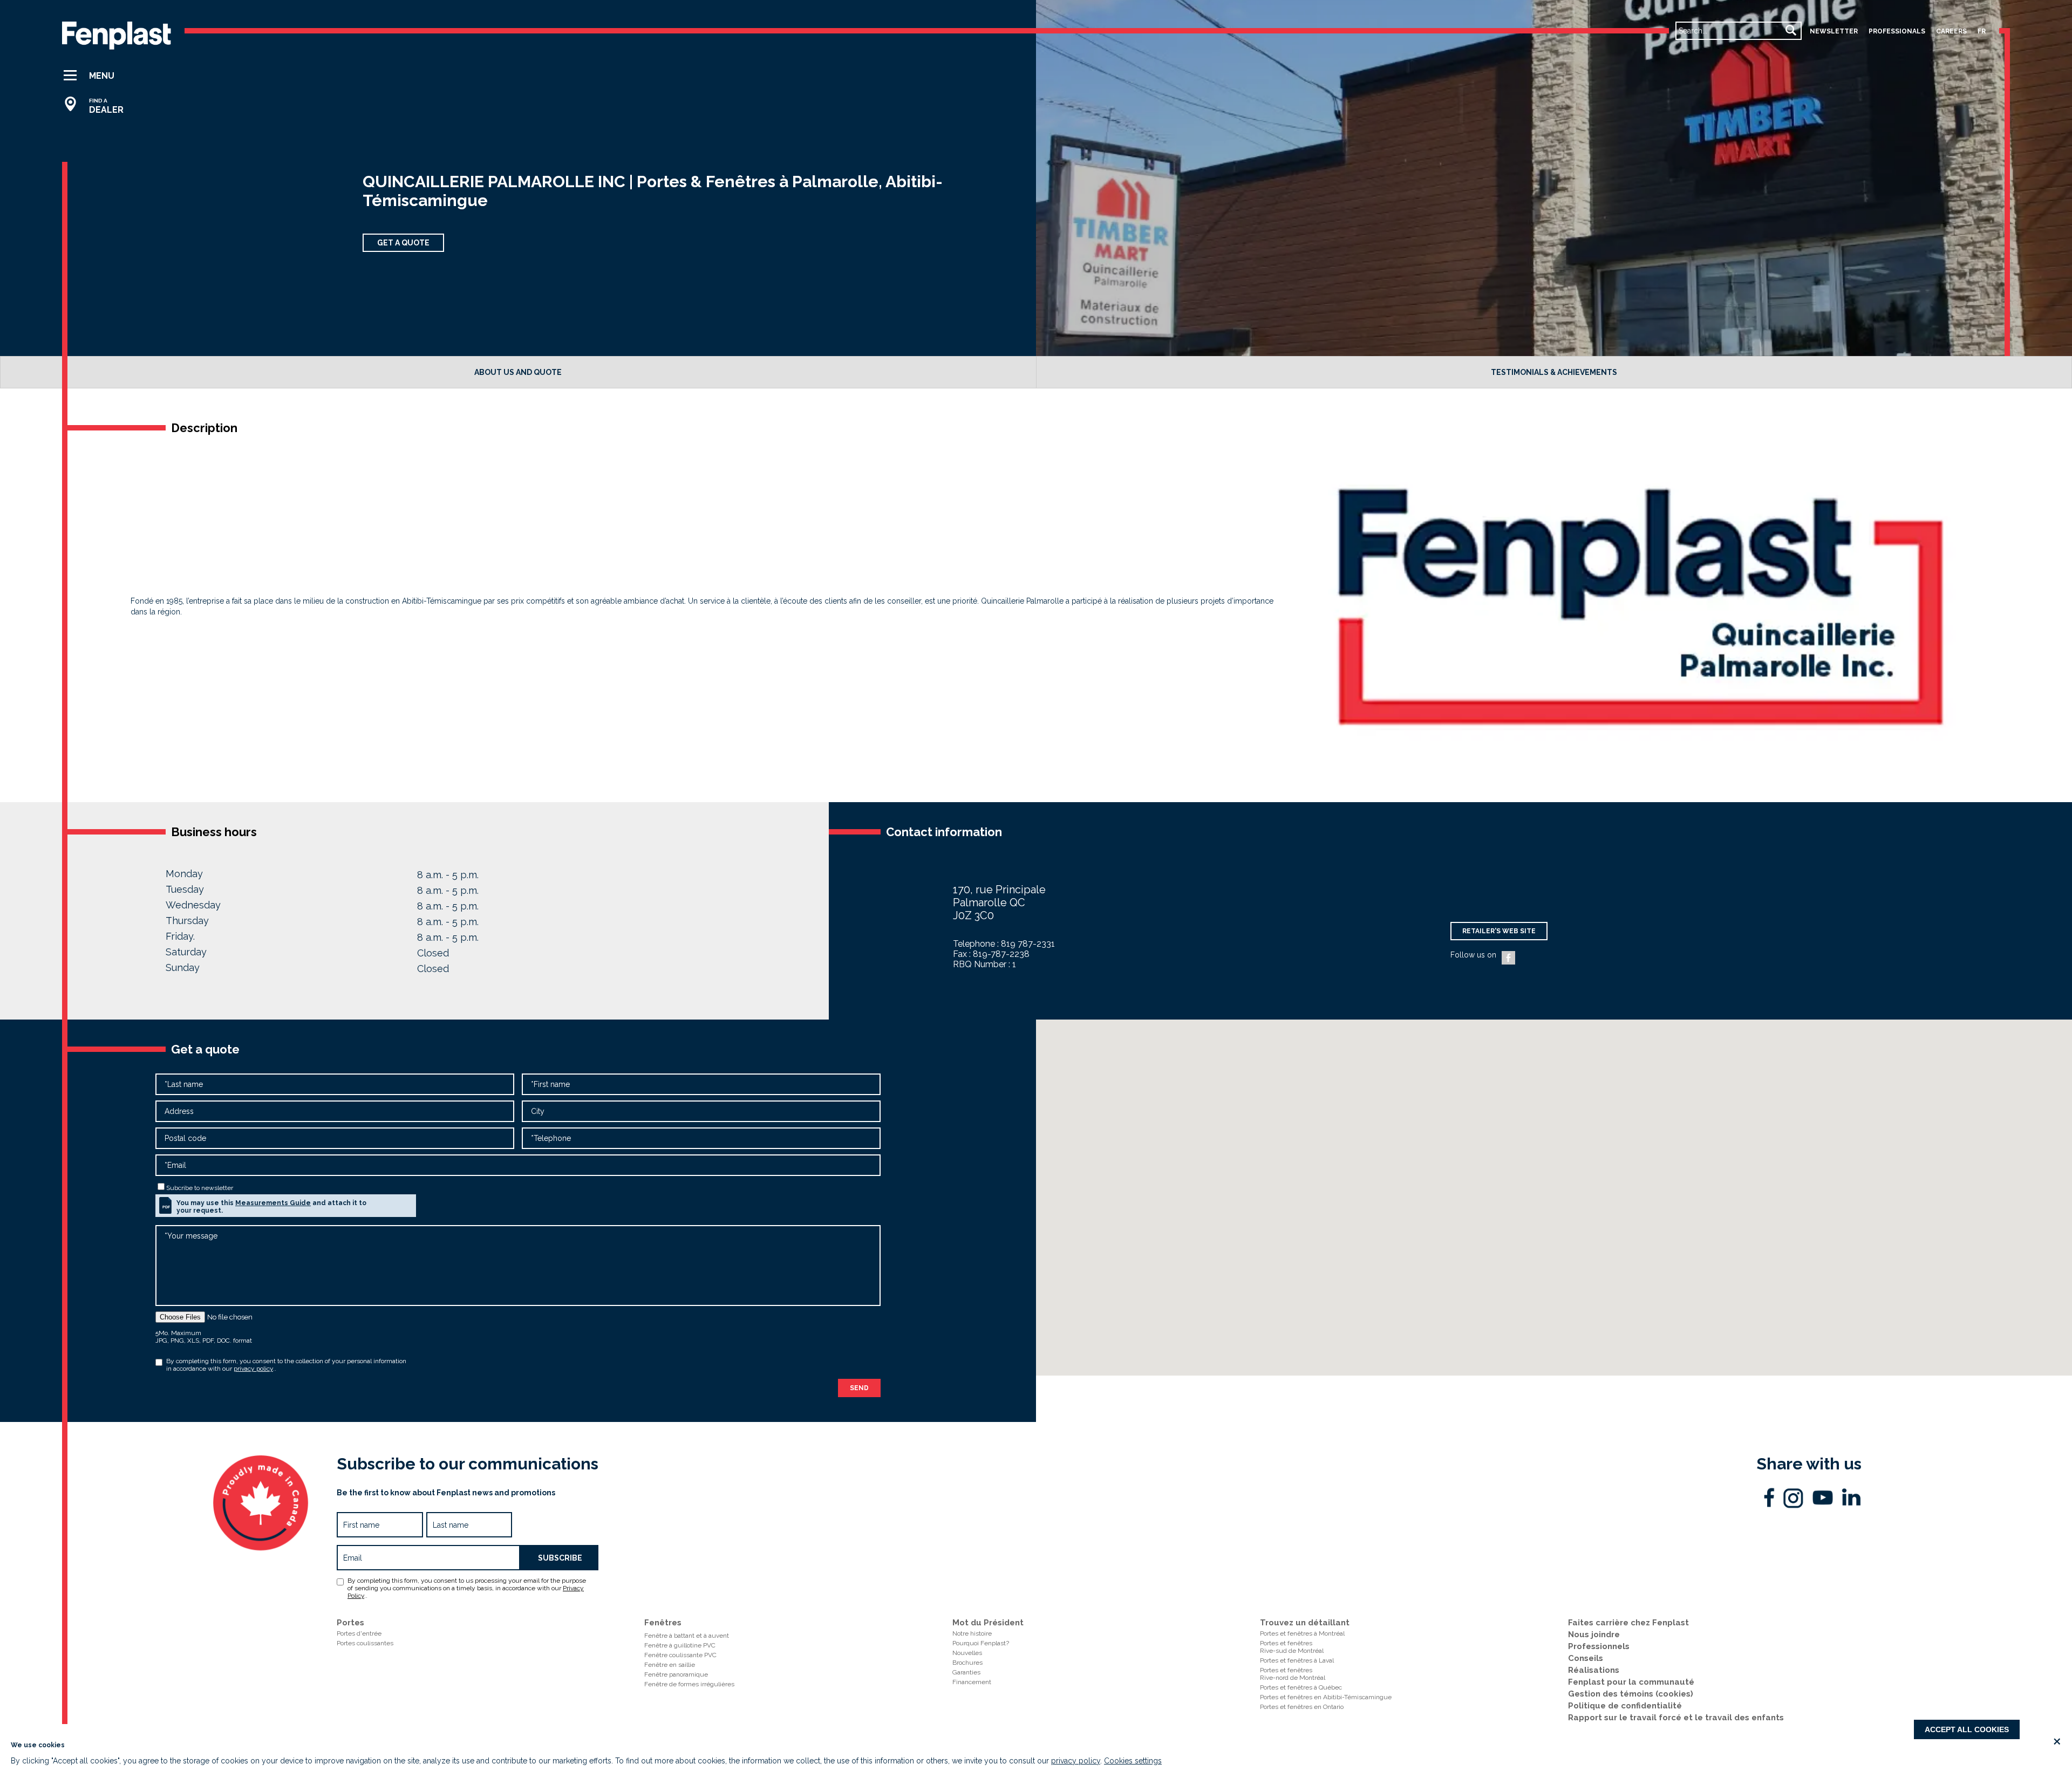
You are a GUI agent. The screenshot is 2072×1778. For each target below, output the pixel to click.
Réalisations (1594, 1670)
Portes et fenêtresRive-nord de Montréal (1293, 1674)
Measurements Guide (273, 1203)
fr (1982, 31)
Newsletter (1834, 31)
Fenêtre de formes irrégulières (689, 1684)
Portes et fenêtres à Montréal (1302, 1633)
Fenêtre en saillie (670, 1665)
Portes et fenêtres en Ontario (1302, 1707)
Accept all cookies (1967, 1729)
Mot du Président (988, 1623)
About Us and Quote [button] (518, 372)
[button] (98, 76)
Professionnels (1599, 1646)
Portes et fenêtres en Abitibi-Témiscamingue (1326, 1697)
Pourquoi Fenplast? (981, 1643)
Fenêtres (663, 1623)
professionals (1897, 31)
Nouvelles (967, 1653)
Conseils (1586, 1658)
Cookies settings (1133, 1761)
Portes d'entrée (359, 1633)
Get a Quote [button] (403, 243)
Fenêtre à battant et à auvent (687, 1636)
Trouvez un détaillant (1305, 1623)
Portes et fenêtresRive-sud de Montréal (1292, 1647)
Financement (972, 1682)
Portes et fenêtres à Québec (1301, 1687)
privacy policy (1076, 1761)
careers (1951, 31)
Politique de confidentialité (1625, 1706)
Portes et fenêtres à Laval (1297, 1660)
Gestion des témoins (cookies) (1631, 1694)
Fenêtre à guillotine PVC (680, 1645)
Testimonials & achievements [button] (1554, 372)
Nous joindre (1594, 1635)
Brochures (967, 1663)
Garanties (966, 1672)
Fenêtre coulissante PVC (680, 1655)
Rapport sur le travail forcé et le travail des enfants (1676, 1718)
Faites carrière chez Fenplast (1628, 1623)
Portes (350, 1623)
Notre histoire (972, 1633)
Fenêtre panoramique (676, 1674)
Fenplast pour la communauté (1631, 1682)
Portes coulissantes (365, 1643)
